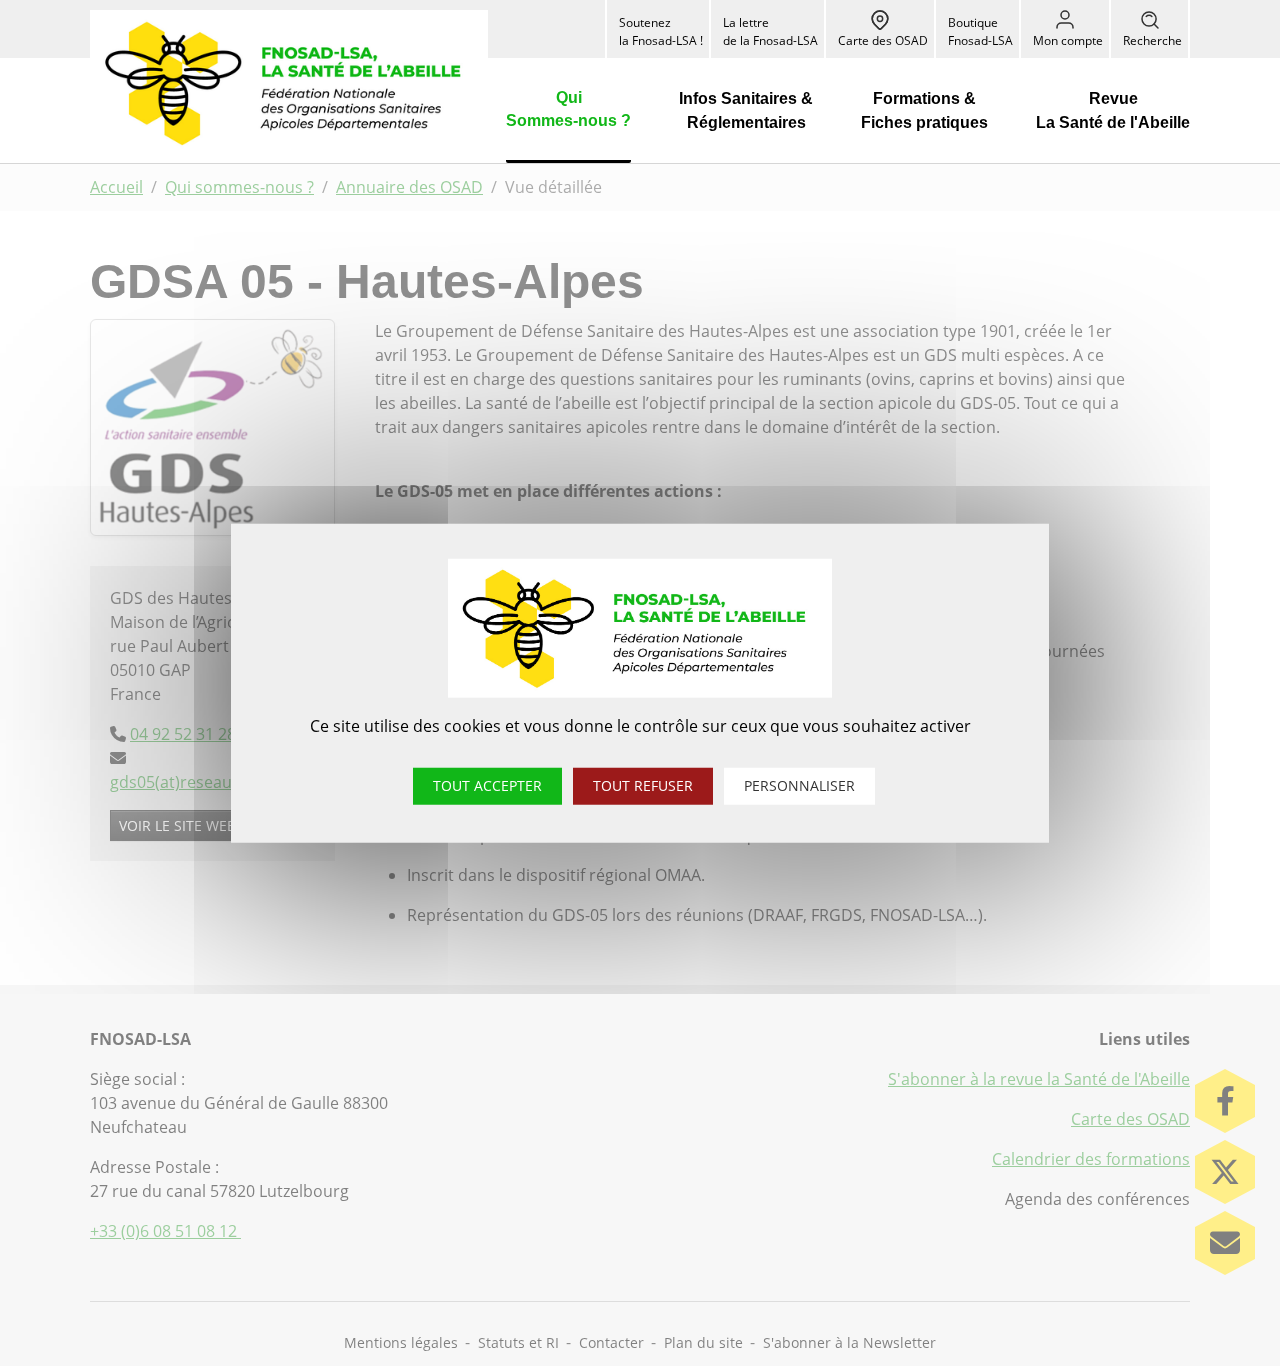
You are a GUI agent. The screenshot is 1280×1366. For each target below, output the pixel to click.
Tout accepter (487, 784)
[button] (568, 110)
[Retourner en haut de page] (1227, 1313)
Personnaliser (799, 784)
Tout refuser (643, 784)
